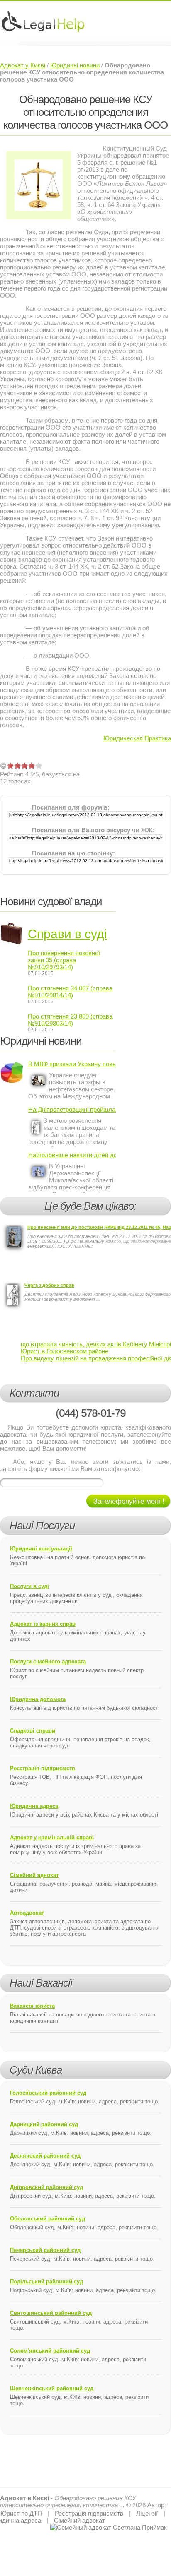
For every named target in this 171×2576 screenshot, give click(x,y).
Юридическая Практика (137, 738)
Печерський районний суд (45, 2250)
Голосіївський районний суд (48, 2093)
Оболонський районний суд (48, 2219)
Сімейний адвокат (34, 1875)
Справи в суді (67, 934)
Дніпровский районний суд (46, 2187)
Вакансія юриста (32, 2006)
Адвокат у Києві (23, 65)
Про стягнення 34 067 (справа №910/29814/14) (70, 992)
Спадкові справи (33, 1731)
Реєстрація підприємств (43, 1768)
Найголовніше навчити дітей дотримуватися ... (72, 1155)
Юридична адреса (34, 1806)
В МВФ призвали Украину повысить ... (72, 1064)
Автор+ (158, 2505)
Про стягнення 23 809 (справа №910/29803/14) (70, 1020)
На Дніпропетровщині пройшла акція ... (72, 1109)
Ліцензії (147, 2513)
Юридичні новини (75, 65)
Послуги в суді (29, 1586)
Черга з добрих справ (49, 1285)
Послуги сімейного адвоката (48, 1662)
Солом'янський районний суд (50, 2351)
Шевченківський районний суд (52, 2388)
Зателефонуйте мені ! (129, 1501)
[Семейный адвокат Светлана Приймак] (109, 2527)
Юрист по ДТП (21, 2513)
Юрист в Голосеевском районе (65, 1351)
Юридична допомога (38, 1699)
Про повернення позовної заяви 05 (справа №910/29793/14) (64, 960)
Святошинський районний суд (51, 2313)
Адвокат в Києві (24, 2498)
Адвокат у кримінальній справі (52, 1837)
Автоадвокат (27, 1913)
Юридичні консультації (41, 1549)
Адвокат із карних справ (43, 1624)
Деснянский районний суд (45, 2156)
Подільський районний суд (46, 2282)
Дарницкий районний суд (44, 2124)
